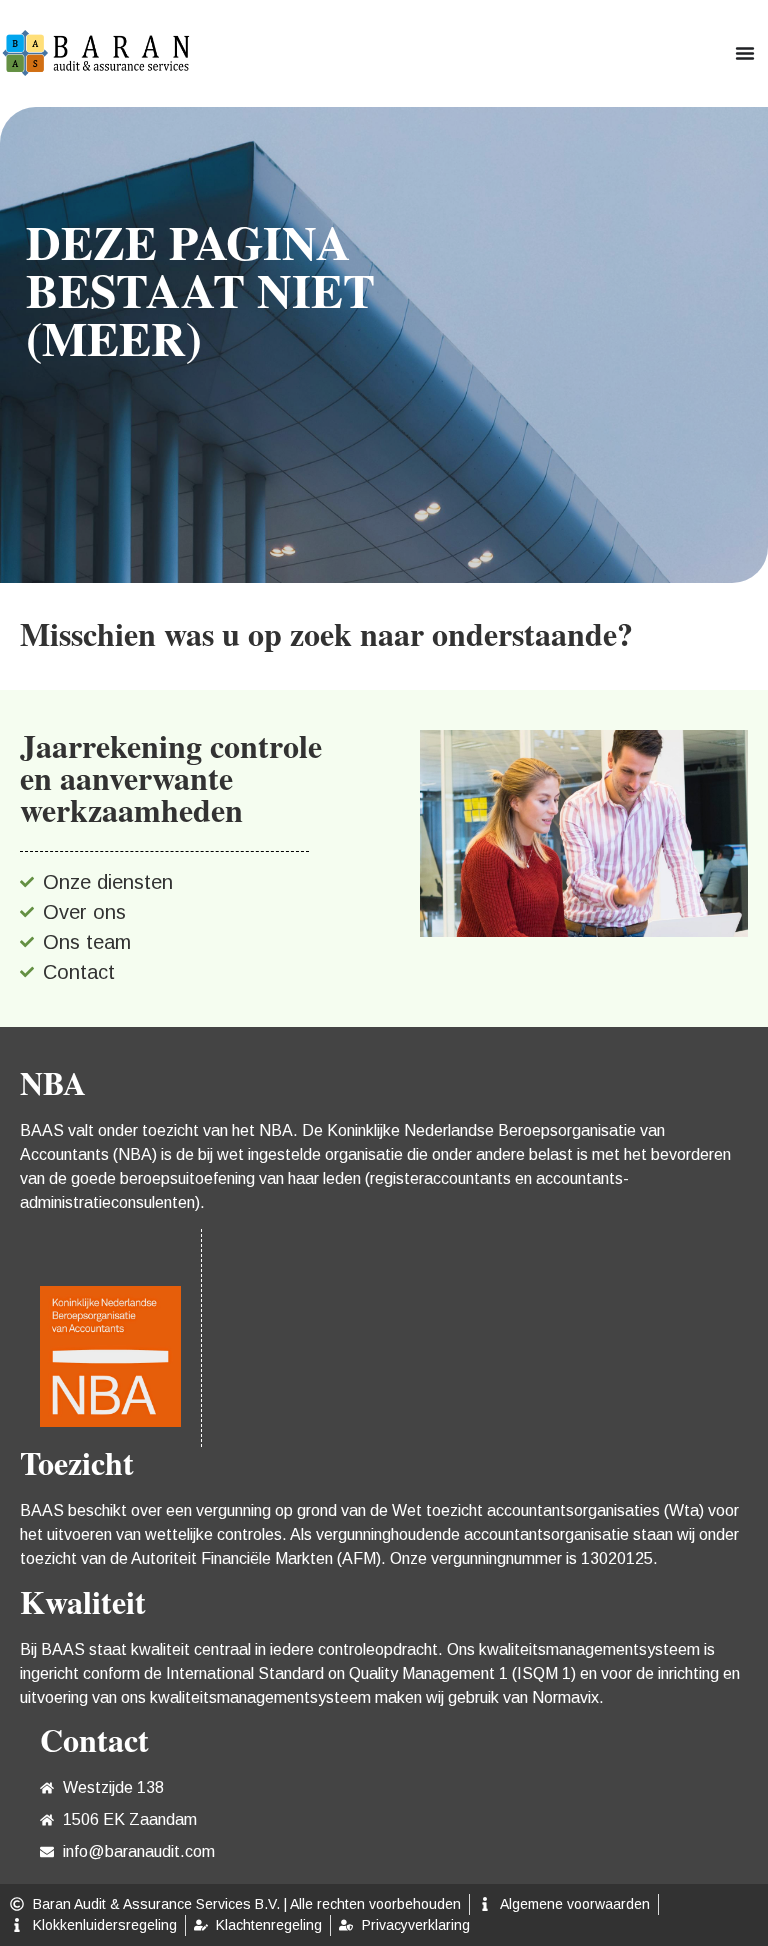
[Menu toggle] (745, 53)
